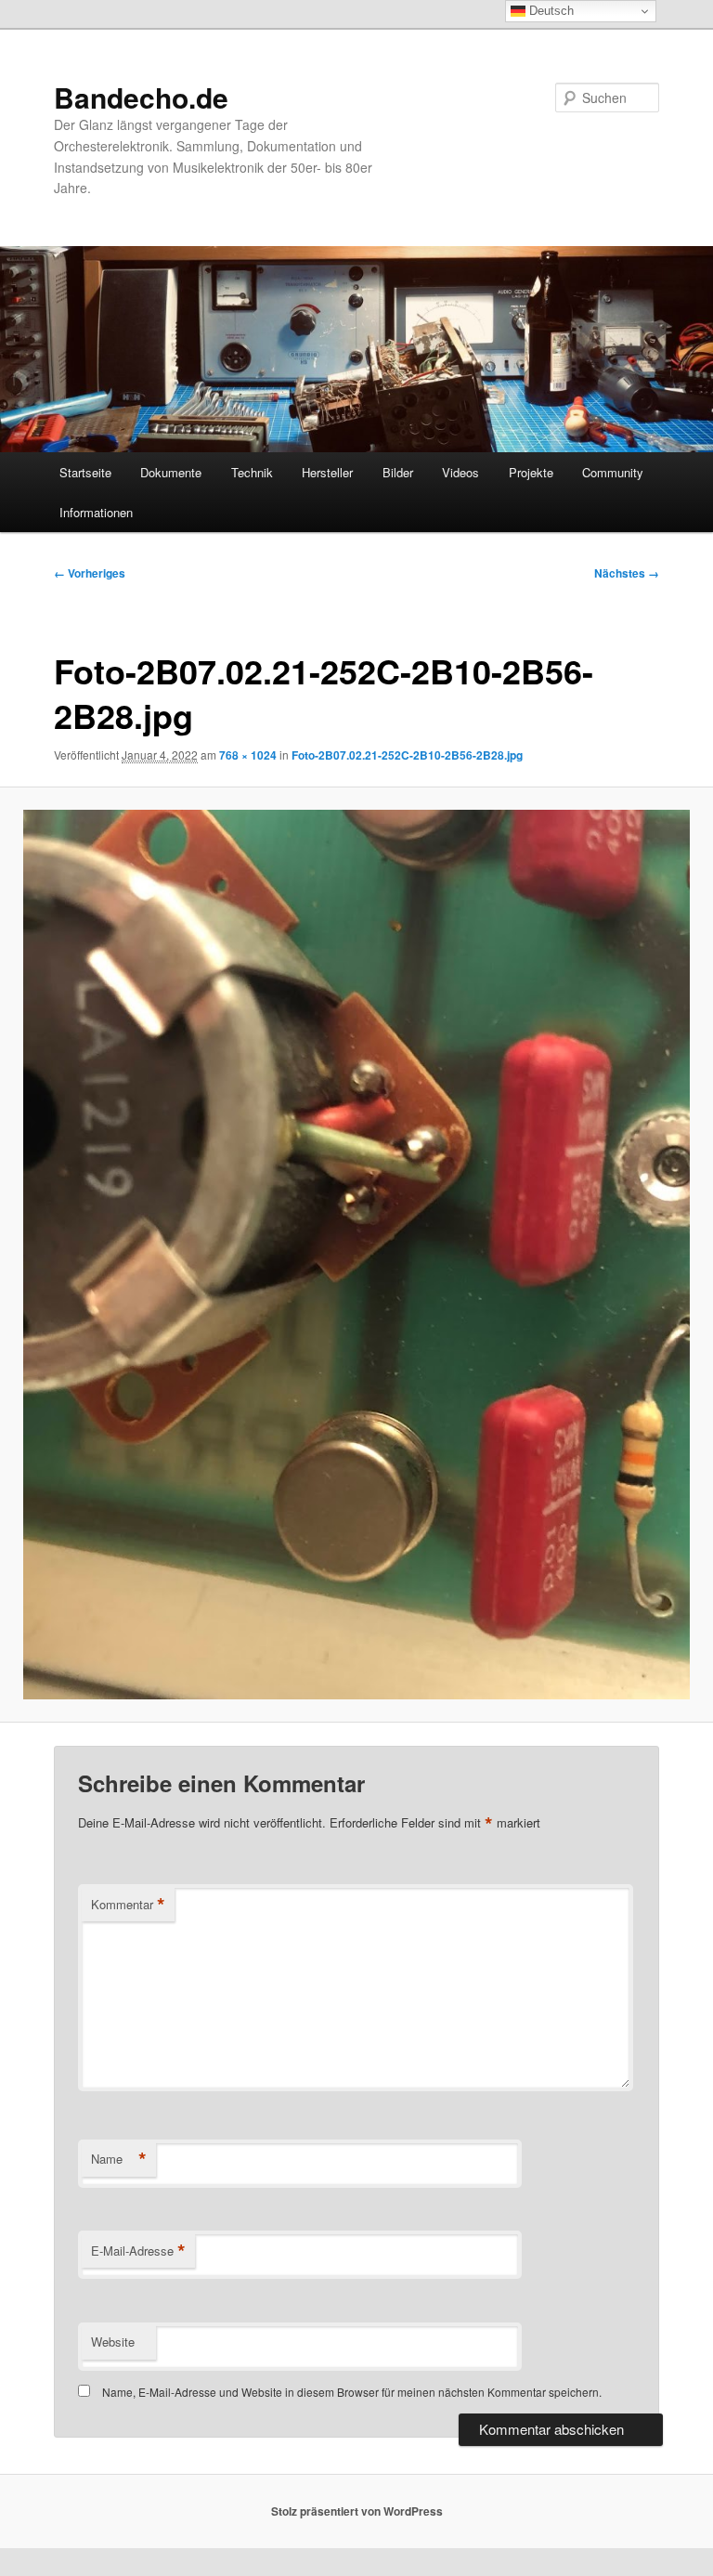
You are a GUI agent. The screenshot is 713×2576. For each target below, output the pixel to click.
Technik (252, 472)
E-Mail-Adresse (138, 2251)
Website (113, 2342)
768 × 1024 (248, 755)
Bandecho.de (141, 97)
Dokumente (171, 472)
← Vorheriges (90, 573)
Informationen (96, 512)
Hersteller (327, 472)
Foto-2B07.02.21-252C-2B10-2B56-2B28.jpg (407, 755)
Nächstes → (627, 573)
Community (613, 472)
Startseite (85, 472)
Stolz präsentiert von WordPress (357, 2511)
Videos (460, 472)
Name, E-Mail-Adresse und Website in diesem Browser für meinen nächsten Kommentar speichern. (352, 2392)
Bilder (398, 472)
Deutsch (550, 11)
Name (119, 2159)
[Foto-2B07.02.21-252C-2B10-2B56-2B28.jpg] (356, 1255)
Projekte (531, 472)
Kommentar (128, 1905)
